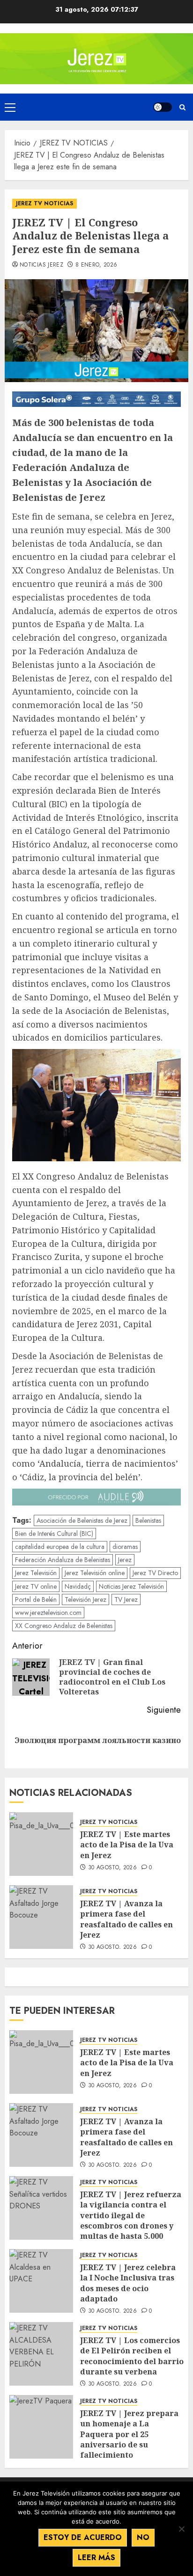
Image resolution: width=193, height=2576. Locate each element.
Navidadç (78, 1586)
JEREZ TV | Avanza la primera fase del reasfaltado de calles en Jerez (126, 1919)
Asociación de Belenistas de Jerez (82, 1520)
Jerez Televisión (36, 1573)
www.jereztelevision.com (48, 1613)
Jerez (125, 1560)
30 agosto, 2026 (112, 1868)
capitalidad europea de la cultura (60, 1547)
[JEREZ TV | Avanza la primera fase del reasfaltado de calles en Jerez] (41, 1917)
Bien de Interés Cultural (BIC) (54, 1534)
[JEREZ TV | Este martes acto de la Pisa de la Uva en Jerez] (41, 1844)
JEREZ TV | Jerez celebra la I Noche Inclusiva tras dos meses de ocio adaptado (128, 2283)
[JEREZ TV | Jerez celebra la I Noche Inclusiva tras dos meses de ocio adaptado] (41, 2281)
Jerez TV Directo (155, 1573)
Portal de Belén (36, 1599)
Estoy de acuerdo (83, 2537)
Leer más (96, 2558)
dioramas (125, 1547)
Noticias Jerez (41, 265)
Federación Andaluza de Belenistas (63, 1560)
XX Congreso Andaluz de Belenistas (64, 1626)
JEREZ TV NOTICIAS (45, 203)
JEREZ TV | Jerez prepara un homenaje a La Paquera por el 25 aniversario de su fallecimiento (129, 2434)
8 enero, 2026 (96, 265)
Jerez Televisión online (95, 1573)
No (143, 2537)
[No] (181, 2529)
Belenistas (148, 1520)
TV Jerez (126, 1599)
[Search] (182, 107)
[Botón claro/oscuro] (163, 107)
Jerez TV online (36, 1586)
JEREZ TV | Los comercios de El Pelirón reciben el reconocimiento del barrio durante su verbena (132, 2356)
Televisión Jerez (85, 1599)
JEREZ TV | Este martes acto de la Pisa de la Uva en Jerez (127, 1845)
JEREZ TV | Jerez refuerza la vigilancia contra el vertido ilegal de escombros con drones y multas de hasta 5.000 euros (131, 2221)
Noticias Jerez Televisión (131, 1586)
